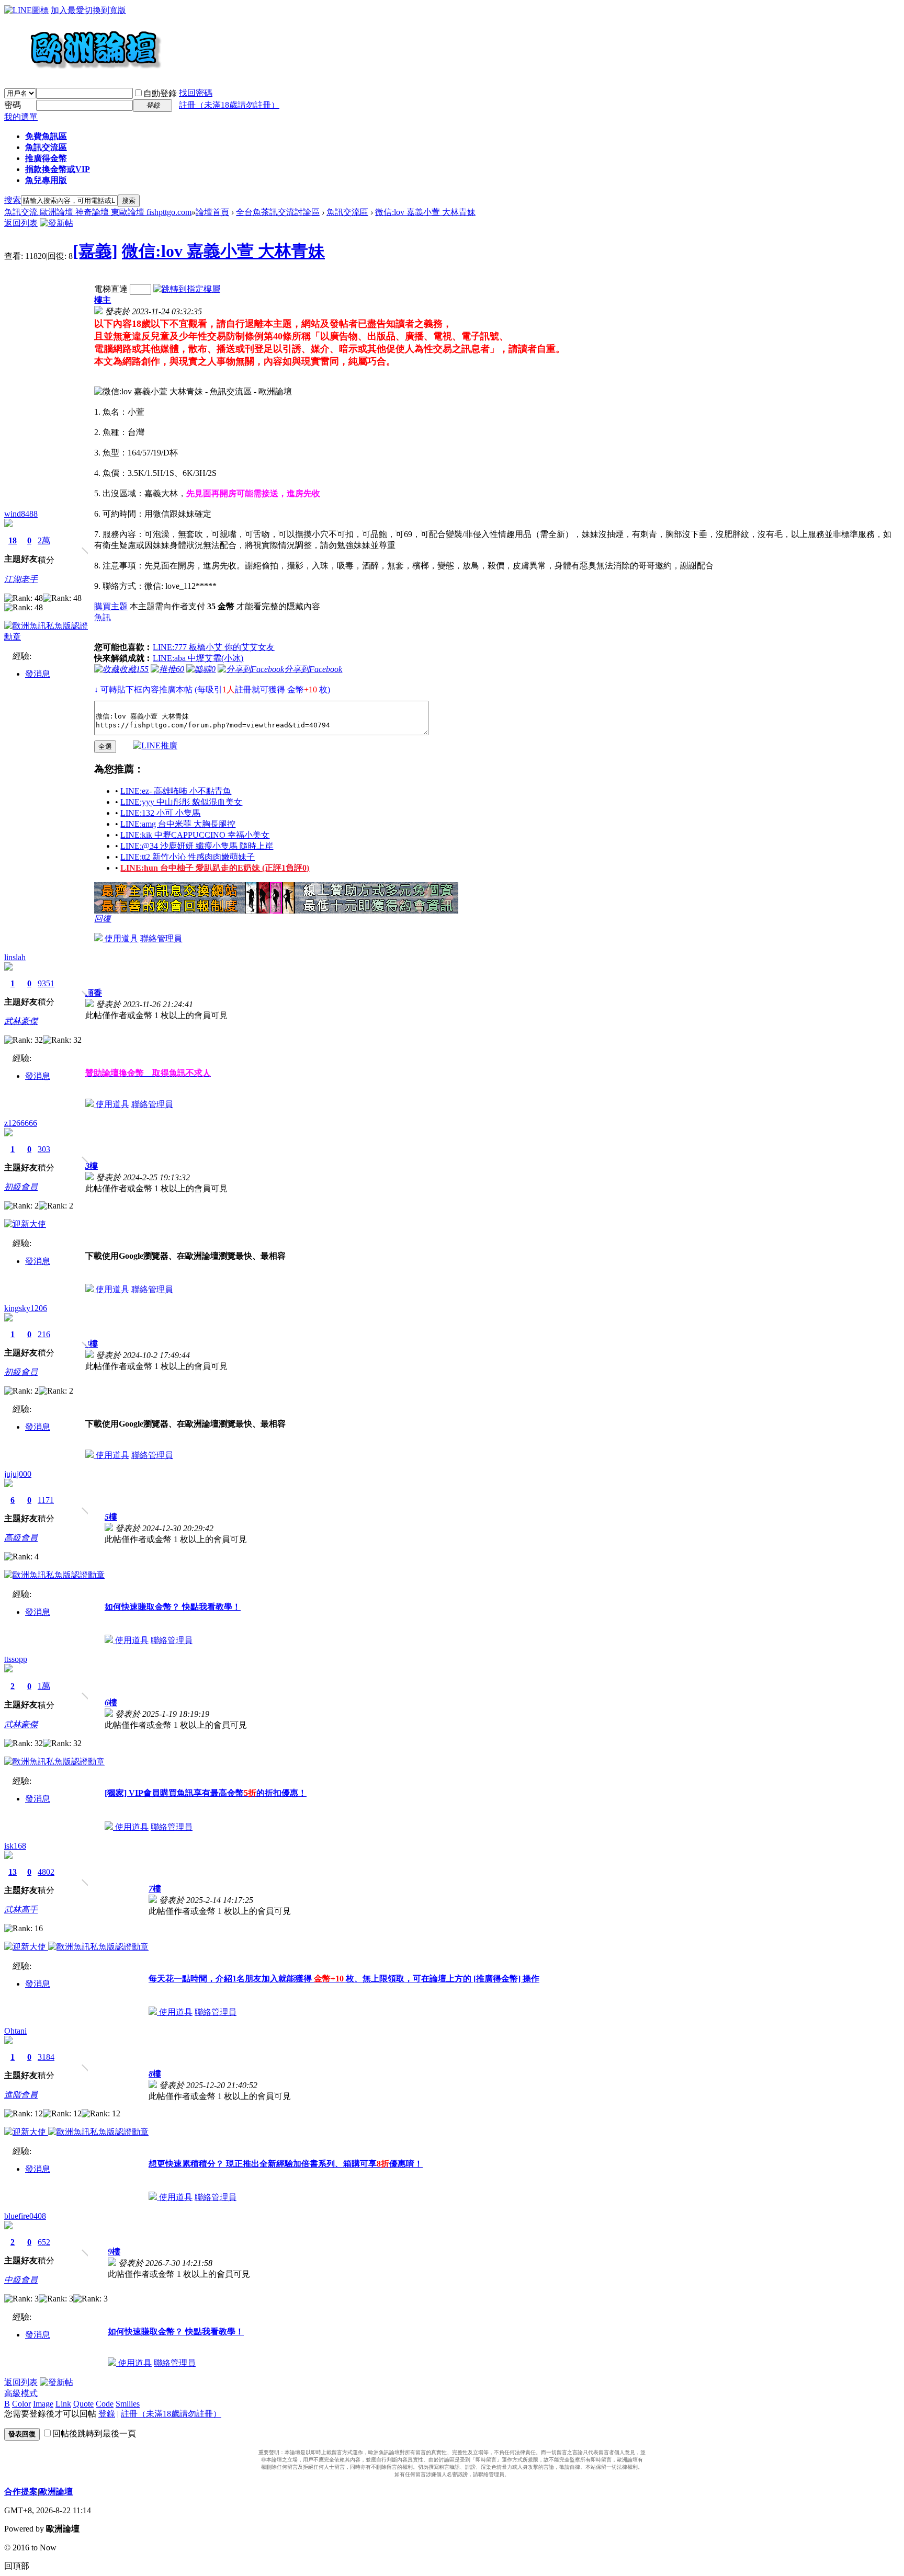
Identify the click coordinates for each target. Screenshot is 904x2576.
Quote (83, 2404)
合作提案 (21, 2492)
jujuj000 (18, 1474)
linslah (15, 957)
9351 (46, 983)
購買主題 (111, 606)
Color (21, 2404)
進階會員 (21, 2095)
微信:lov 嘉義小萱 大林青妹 (425, 212)
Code (105, 2404)
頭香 (94, 993)
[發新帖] (56, 223)
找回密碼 (196, 93)
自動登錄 (160, 93)
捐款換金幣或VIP (58, 169)
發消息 (38, 674)
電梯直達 (111, 289)
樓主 (103, 300)
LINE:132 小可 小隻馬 (160, 813)
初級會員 (21, 1187)
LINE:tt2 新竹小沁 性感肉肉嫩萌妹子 (188, 857)
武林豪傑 (21, 1021)
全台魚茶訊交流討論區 (278, 212)
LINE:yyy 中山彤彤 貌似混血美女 (181, 802)
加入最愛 (67, 10)
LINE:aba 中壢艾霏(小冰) (198, 658)
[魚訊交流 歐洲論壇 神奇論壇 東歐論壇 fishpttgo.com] (83, 73)
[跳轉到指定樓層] (187, 289)
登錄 (107, 2414)
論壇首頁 (212, 212)
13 (13, 1872)
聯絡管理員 (161, 938)
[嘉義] (95, 251)
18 (13, 540)
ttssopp (16, 1659)
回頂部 (17, 2566)
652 (44, 2242)
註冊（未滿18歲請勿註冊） (171, 2414)
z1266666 (21, 1123)
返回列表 (21, 223)
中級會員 (21, 2280)
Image (43, 2404)
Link (63, 2404)
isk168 (15, 1846)
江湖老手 (21, 579)
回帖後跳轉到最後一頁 (94, 2433)
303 (44, 1149)
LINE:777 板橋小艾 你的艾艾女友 (214, 647)
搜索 (13, 200)
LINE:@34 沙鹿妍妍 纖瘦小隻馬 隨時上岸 (197, 846)
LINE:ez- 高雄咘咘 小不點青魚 (176, 791)
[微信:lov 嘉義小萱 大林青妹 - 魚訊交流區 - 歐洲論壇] (193, 392)
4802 (46, 1872)
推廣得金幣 (46, 158)
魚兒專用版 (46, 180)
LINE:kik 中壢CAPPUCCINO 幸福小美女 (195, 835)
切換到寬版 (105, 10)
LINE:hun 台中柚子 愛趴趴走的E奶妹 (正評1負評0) (215, 868)
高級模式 (21, 2393)
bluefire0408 (25, 2216)
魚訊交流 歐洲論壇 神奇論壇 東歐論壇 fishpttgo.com (98, 212)
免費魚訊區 (46, 136)
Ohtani (15, 2031)
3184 (46, 2057)
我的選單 (21, 117)
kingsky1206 (26, 1308)
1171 (46, 1500)
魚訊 (103, 617)
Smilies (128, 2404)
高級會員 (21, 1538)
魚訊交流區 (46, 147)
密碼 (13, 105)
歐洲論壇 (56, 2492)
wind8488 (21, 514)
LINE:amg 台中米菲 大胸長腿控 (178, 824)
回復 (103, 919)
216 (44, 1334)
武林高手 (21, 1910)
